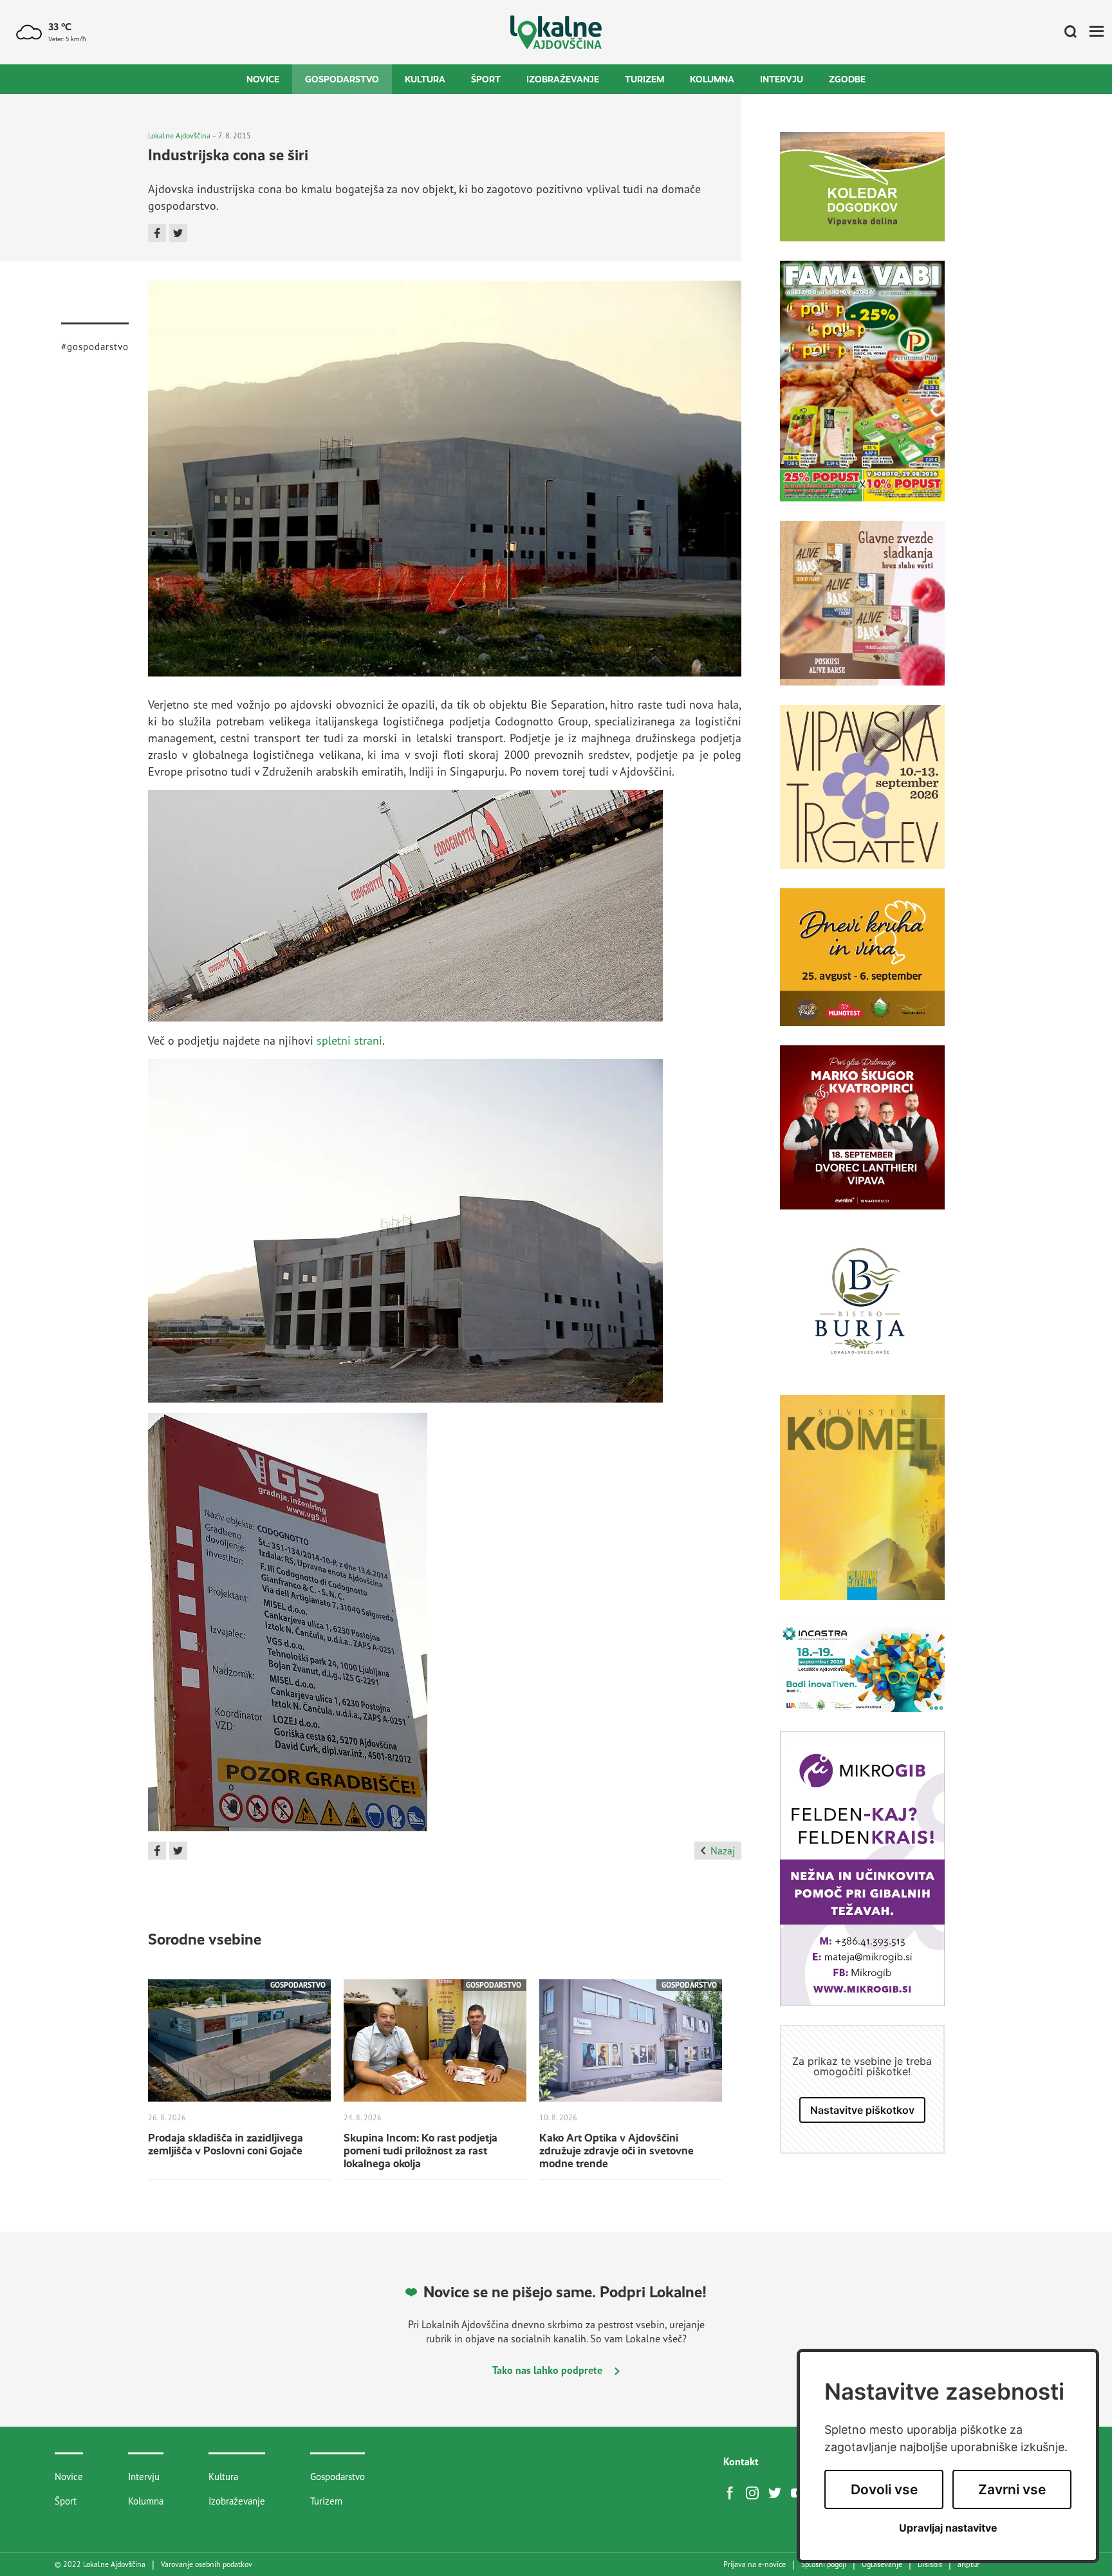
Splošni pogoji (824, 2564)
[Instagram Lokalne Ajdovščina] (755, 2492)
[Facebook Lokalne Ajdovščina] (733, 2492)
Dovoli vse (884, 2489)
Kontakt (741, 2461)
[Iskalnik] (1066, 32)
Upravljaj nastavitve (948, 2528)
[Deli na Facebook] (157, 233)
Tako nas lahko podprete (549, 2370)
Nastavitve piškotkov (862, 2110)
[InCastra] (862, 1675)
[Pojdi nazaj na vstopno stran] (556, 33)
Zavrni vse (1012, 2489)
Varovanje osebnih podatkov (207, 2564)
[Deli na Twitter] (178, 233)
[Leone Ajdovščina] (862, 613)
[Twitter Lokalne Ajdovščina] (778, 2492)
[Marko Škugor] (862, 1137)
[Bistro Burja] (862, 1311)
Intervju (782, 79)
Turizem (644, 79)
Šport (486, 79)
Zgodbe (847, 79)
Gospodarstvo (342, 79)
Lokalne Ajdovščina (179, 135)
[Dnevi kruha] (862, 967)
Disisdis (930, 2564)
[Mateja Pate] (862, 1878)
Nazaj (723, 1851)
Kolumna (712, 79)
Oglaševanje (882, 2564)
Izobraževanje (563, 79)
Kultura (425, 79)
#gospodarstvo (95, 347)
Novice (263, 79)
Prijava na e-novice (755, 2564)
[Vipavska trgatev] (862, 797)
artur (968, 2564)
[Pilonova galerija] (862, 1507)
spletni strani (349, 1040)
